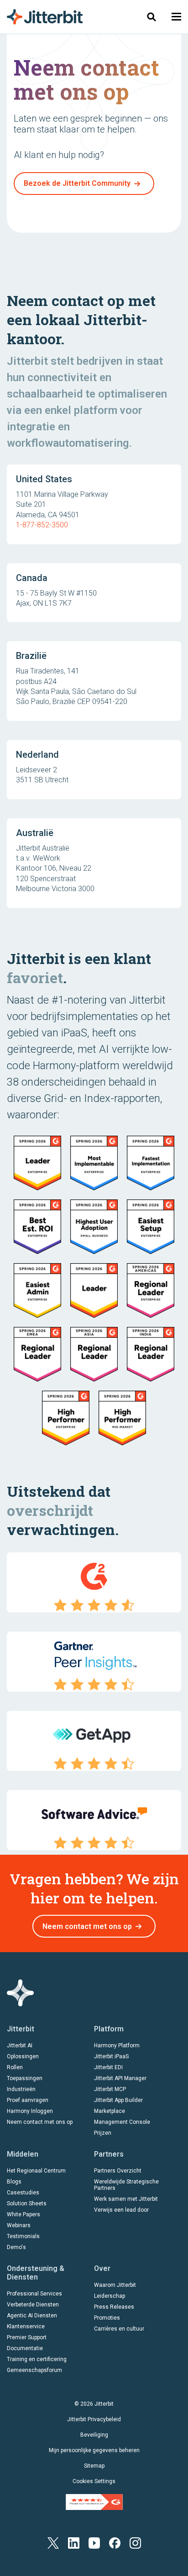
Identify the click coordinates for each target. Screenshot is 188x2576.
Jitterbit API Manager (120, 2078)
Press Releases (114, 2307)
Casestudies (23, 2193)
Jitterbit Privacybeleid (94, 2419)
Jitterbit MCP (110, 2089)
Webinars (19, 2225)
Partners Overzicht (118, 2171)
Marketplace (110, 2111)
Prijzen (103, 2133)
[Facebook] (115, 2543)
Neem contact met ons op (87, 1926)
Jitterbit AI (20, 2045)
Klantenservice (26, 2326)
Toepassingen (25, 2078)
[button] (176, 17)
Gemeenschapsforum (34, 2370)
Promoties (107, 2318)
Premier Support (27, 2337)
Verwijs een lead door (121, 2210)
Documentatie (25, 2348)
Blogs (14, 2182)
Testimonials (23, 2236)
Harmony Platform (117, 2045)
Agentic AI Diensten (32, 2316)
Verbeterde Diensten (33, 2305)
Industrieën (21, 2089)
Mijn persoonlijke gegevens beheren (94, 2450)
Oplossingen (23, 2056)
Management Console (122, 2122)
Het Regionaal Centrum (36, 2171)
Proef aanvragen (28, 2100)
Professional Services (34, 2294)
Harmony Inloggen (30, 2111)
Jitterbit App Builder (118, 2100)
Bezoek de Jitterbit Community (77, 183)
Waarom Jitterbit (115, 2285)
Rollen (15, 2067)
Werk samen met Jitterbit (126, 2199)
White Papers (23, 2214)
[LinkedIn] (74, 2543)
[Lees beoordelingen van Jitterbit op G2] (94, 2501)
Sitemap (94, 2466)
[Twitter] (53, 2543)
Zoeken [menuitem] (151, 17)
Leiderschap (110, 2296)
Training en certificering (37, 2359)
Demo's (16, 2247)
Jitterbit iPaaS (111, 2056)
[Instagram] (135, 2543)
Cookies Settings (94, 2481)
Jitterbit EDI (108, 2067)
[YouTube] (94, 2543)
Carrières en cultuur (119, 2329)
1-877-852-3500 (42, 525)
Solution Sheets (27, 2204)
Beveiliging (94, 2435)
